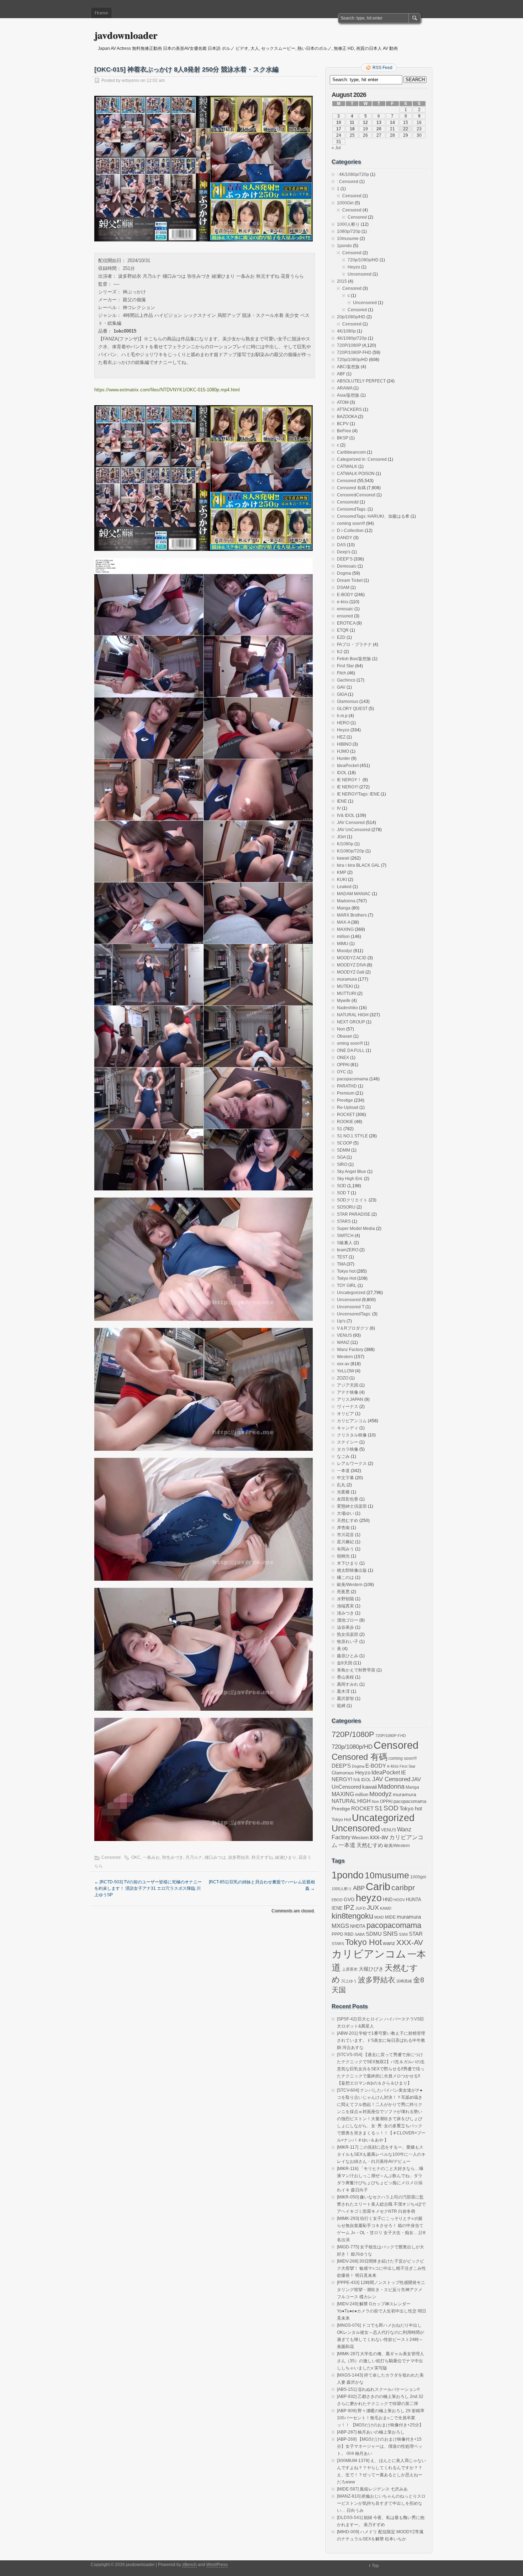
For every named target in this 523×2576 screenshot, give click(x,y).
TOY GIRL (347, 1286)
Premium (346, 1093)
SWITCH (345, 1236)
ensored (345, 616)
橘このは (345, 1578)
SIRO (342, 1164)
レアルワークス (352, 1464)
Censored (111, 1857)
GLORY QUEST (352, 709)
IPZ (349, 1907)
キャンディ (348, 1428)
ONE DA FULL (351, 1050)
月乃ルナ (194, 1857)
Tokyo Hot (347, 1278)
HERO (343, 723)
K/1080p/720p (351, 851)
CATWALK (347, 466)
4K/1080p (346, 331)
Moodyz (345, 951)
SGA (341, 1157)
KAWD (386, 1908)
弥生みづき (173, 1857)
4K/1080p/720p (352, 338)
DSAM (343, 588)
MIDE (390, 1917)
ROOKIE (345, 1122)
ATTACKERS (349, 410)
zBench (189, 2565)
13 (379, 122)
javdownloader (126, 35)
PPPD (337, 1934)
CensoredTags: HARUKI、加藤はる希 (373, 516)
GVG (349, 1900)
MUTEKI (345, 986)
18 (352, 129)
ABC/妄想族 (348, 367)
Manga (344, 908)
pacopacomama (353, 1079)
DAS (341, 545)
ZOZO (343, 1378)
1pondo (344, 246)
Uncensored (360, 274)
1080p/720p (349, 231)
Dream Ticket (350, 580)
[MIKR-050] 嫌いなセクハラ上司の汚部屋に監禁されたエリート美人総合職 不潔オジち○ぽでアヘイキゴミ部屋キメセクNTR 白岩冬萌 (381, 2204)
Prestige (345, 1100)
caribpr (403, 1888)
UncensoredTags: (354, 1314)
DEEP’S (345, 559)
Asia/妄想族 (348, 395)
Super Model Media (356, 1229)
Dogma (344, 573)
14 (392, 122)
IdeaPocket (348, 766)
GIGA (342, 694)
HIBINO (344, 744)
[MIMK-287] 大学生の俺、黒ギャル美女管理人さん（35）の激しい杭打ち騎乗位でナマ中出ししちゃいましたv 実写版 (381, 2361)
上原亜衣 (350, 1969)
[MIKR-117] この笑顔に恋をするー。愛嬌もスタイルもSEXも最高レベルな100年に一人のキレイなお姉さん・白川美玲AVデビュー (381, 2154)
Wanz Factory (350, 1350)
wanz (389, 1943)
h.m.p (342, 716)
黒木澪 (343, 1691)
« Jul (336, 148)
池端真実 (345, 1606)
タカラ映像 (348, 1449)
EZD (341, 637)
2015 (342, 281)
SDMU (374, 1934)
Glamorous (348, 702)
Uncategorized (351, 1293)
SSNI (403, 1934)
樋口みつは (215, 1857)
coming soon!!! (351, 523)
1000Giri (345, 203)
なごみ (343, 1456)
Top (375, 2566)
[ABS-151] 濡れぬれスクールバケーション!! (378, 2389)
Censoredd (348, 502)
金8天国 (345, 1663)
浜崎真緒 (404, 1981)
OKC (136, 1857)
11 (352, 122)
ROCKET (346, 1115)
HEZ (341, 737)
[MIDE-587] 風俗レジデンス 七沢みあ (372, 2489)
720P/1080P (349, 345)
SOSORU (346, 1207)
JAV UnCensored (354, 830)
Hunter (344, 758)
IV (339, 808)
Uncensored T (351, 1307)
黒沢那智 (345, 1699)
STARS (344, 1221)
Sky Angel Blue (352, 1172)
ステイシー (348, 1442)
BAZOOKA (347, 417)
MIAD (379, 1917)
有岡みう (345, 1549)
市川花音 (345, 1535)
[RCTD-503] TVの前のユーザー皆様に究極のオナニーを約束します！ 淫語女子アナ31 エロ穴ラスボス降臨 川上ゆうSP (148, 1888)
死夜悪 (343, 1592)
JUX (373, 1908)
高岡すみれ (348, 1684)
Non (341, 1029)
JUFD (361, 1908)
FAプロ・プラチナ (354, 645)
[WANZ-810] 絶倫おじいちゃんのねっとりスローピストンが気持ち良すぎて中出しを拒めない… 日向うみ (381, 2503)
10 (339, 122)
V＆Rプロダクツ (353, 1328)
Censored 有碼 (351, 488)
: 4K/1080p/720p (353, 174)
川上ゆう (349, 1981)
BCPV (343, 424)
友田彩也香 (348, 1499)
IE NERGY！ (349, 780)
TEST (342, 1257)
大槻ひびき (371, 1969)
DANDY (345, 538)
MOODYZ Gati (351, 972)
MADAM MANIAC (354, 894)
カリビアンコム (352, 1421)
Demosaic (347, 566)
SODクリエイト (352, 1200)
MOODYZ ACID (352, 958)
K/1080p (345, 844)
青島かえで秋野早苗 (356, 1670)
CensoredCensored (356, 495)
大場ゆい (345, 1513)
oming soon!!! (350, 1043)
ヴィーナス (348, 1407)
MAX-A (344, 922)
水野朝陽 (345, 1599)
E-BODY (345, 595)
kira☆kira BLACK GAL (358, 865)
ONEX (343, 1058)
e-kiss (343, 602)
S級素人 (345, 1243)
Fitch (342, 673)
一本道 (343, 1471)
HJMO (343, 751)
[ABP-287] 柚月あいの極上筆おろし (371, 2432)
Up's (341, 1321)
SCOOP (345, 1143)
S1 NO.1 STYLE (352, 1136)
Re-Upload (348, 1107)
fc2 (340, 652)
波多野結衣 (239, 1857)
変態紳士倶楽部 (352, 1506)
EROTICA (346, 623)
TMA (341, 1264)
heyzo (369, 1898)
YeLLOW (345, 1371)
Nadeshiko (347, 1008)
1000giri (418, 1877)
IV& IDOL (346, 815)
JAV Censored (351, 823)
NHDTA (358, 1926)
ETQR (343, 630)
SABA (360, 1934)
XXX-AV (410, 1942)
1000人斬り (348, 224)
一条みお (151, 1857)
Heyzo (354, 267)
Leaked (344, 887)
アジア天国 (348, 1385)
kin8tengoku (352, 1916)
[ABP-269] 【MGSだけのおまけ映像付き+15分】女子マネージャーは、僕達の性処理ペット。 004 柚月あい (380, 2446)
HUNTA (414, 1900)
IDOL (342, 773)
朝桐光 (343, 1556)
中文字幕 (345, 1478)
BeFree (344, 431)
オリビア (345, 1414)
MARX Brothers (352, 915)
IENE (342, 801)
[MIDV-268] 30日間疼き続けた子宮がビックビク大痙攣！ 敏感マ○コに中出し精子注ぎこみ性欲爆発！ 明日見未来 (381, 2268)
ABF (341, 374)
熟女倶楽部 (348, 1634)
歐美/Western (350, 1585)
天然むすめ (348, 1521)
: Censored (348, 182)
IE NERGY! (348, 787)
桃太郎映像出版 (352, 1570)
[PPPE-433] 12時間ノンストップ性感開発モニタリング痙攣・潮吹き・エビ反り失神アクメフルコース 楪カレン (381, 2290)
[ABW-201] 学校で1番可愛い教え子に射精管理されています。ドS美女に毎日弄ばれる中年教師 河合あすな (381, 2040)
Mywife (344, 1001)
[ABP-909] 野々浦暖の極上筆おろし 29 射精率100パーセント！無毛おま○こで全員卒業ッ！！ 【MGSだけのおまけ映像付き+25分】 (381, 2418)
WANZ (343, 1342)
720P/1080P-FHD (354, 353)
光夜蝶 (343, 1492)
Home (101, 13)
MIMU (343, 944)
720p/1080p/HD (363, 260)
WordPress (217, 2565)
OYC (342, 1072)
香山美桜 (345, 1677)
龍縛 (341, 1706)
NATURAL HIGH (353, 1015)
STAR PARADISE (354, 1214)
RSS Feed (382, 68)
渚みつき (345, 1613)
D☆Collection (350, 531)
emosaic (345, 609)
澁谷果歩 (345, 1627)
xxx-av (343, 1364)
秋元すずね (262, 1857)
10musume (348, 239)
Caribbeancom (351, 452)
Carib (378, 1887)
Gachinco (346, 680)
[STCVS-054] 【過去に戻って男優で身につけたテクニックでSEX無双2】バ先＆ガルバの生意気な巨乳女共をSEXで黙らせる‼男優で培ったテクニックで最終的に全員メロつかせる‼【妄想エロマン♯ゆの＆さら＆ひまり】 (381, 2069)
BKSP (343, 438)
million (343, 937)
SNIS (390, 1934)
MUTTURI (347, 994)
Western (345, 1357)
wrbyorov (131, 80)
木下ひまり (348, 1563)
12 (365, 122)
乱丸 (341, 1485)
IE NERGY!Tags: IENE (358, 794)
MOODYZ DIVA (351, 965)
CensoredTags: (352, 509)
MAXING (345, 929)
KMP (342, 872)
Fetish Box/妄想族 (354, 659)
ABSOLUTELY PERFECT (361, 381)
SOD (342, 1186)
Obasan (345, 1036)
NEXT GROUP (351, 1022)
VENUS (344, 1335)
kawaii (343, 858)
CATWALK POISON (356, 474)
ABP (359, 1888)
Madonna (346, 901)
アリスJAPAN (350, 1399)
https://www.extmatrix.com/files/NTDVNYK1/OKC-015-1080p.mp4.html (167, 390)
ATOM (343, 402)
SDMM (344, 1150)
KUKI (342, 880)
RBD (349, 1934)
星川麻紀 (345, 1542)
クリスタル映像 (352, 1435)
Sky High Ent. (350, 1179)
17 (339, 129)
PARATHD (347, 1086)
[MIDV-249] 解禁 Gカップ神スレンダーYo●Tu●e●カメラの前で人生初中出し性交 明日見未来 (382, 2311)
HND (388, 1900)
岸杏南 (343, 1528)
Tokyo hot (346, 1271)
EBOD (337, 1900)
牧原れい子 (348, 1642)
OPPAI (343, 1065)
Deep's (344, 552)
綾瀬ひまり (286, 1857)
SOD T (343, 1193)
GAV (341, 687)
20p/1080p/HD (351, 317)
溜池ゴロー (348, 1620)
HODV (399, 1900)
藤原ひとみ (348, 1656)
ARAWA (345, 388)
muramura (347, 979)
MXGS (340, 1926)
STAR (416, 1934)
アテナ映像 (348, 1392)
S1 (340, 1129)
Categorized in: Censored (362, 459)
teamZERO (348, 1250)
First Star (345, 666)
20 (379, 129)
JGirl (341, 837)
